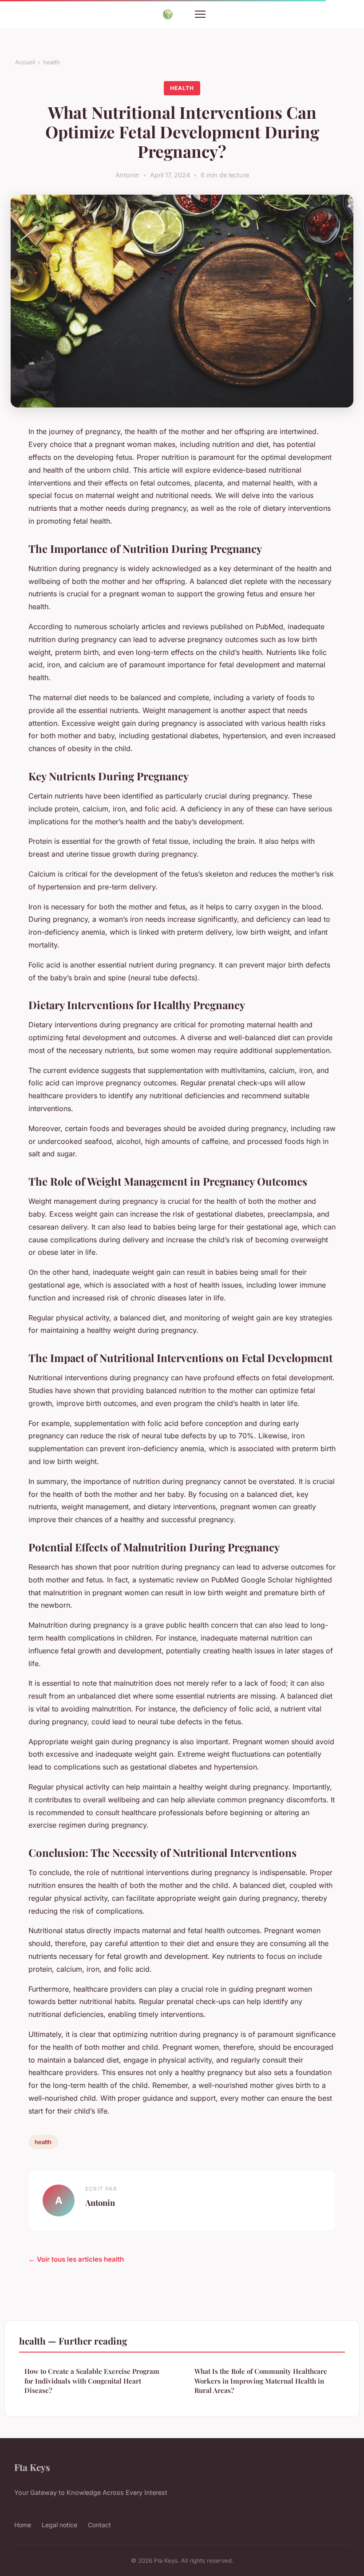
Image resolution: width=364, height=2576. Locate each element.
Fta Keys (32, 2467)
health (51, 62)
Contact (99, 2525)
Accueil (25, 62)
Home (23, 2525)
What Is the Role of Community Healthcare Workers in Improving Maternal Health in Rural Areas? (261, 2381)
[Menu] (200, 14)
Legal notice (59, 2525)
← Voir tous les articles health (76, 2259)
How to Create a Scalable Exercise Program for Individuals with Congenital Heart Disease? (92, 2381)
